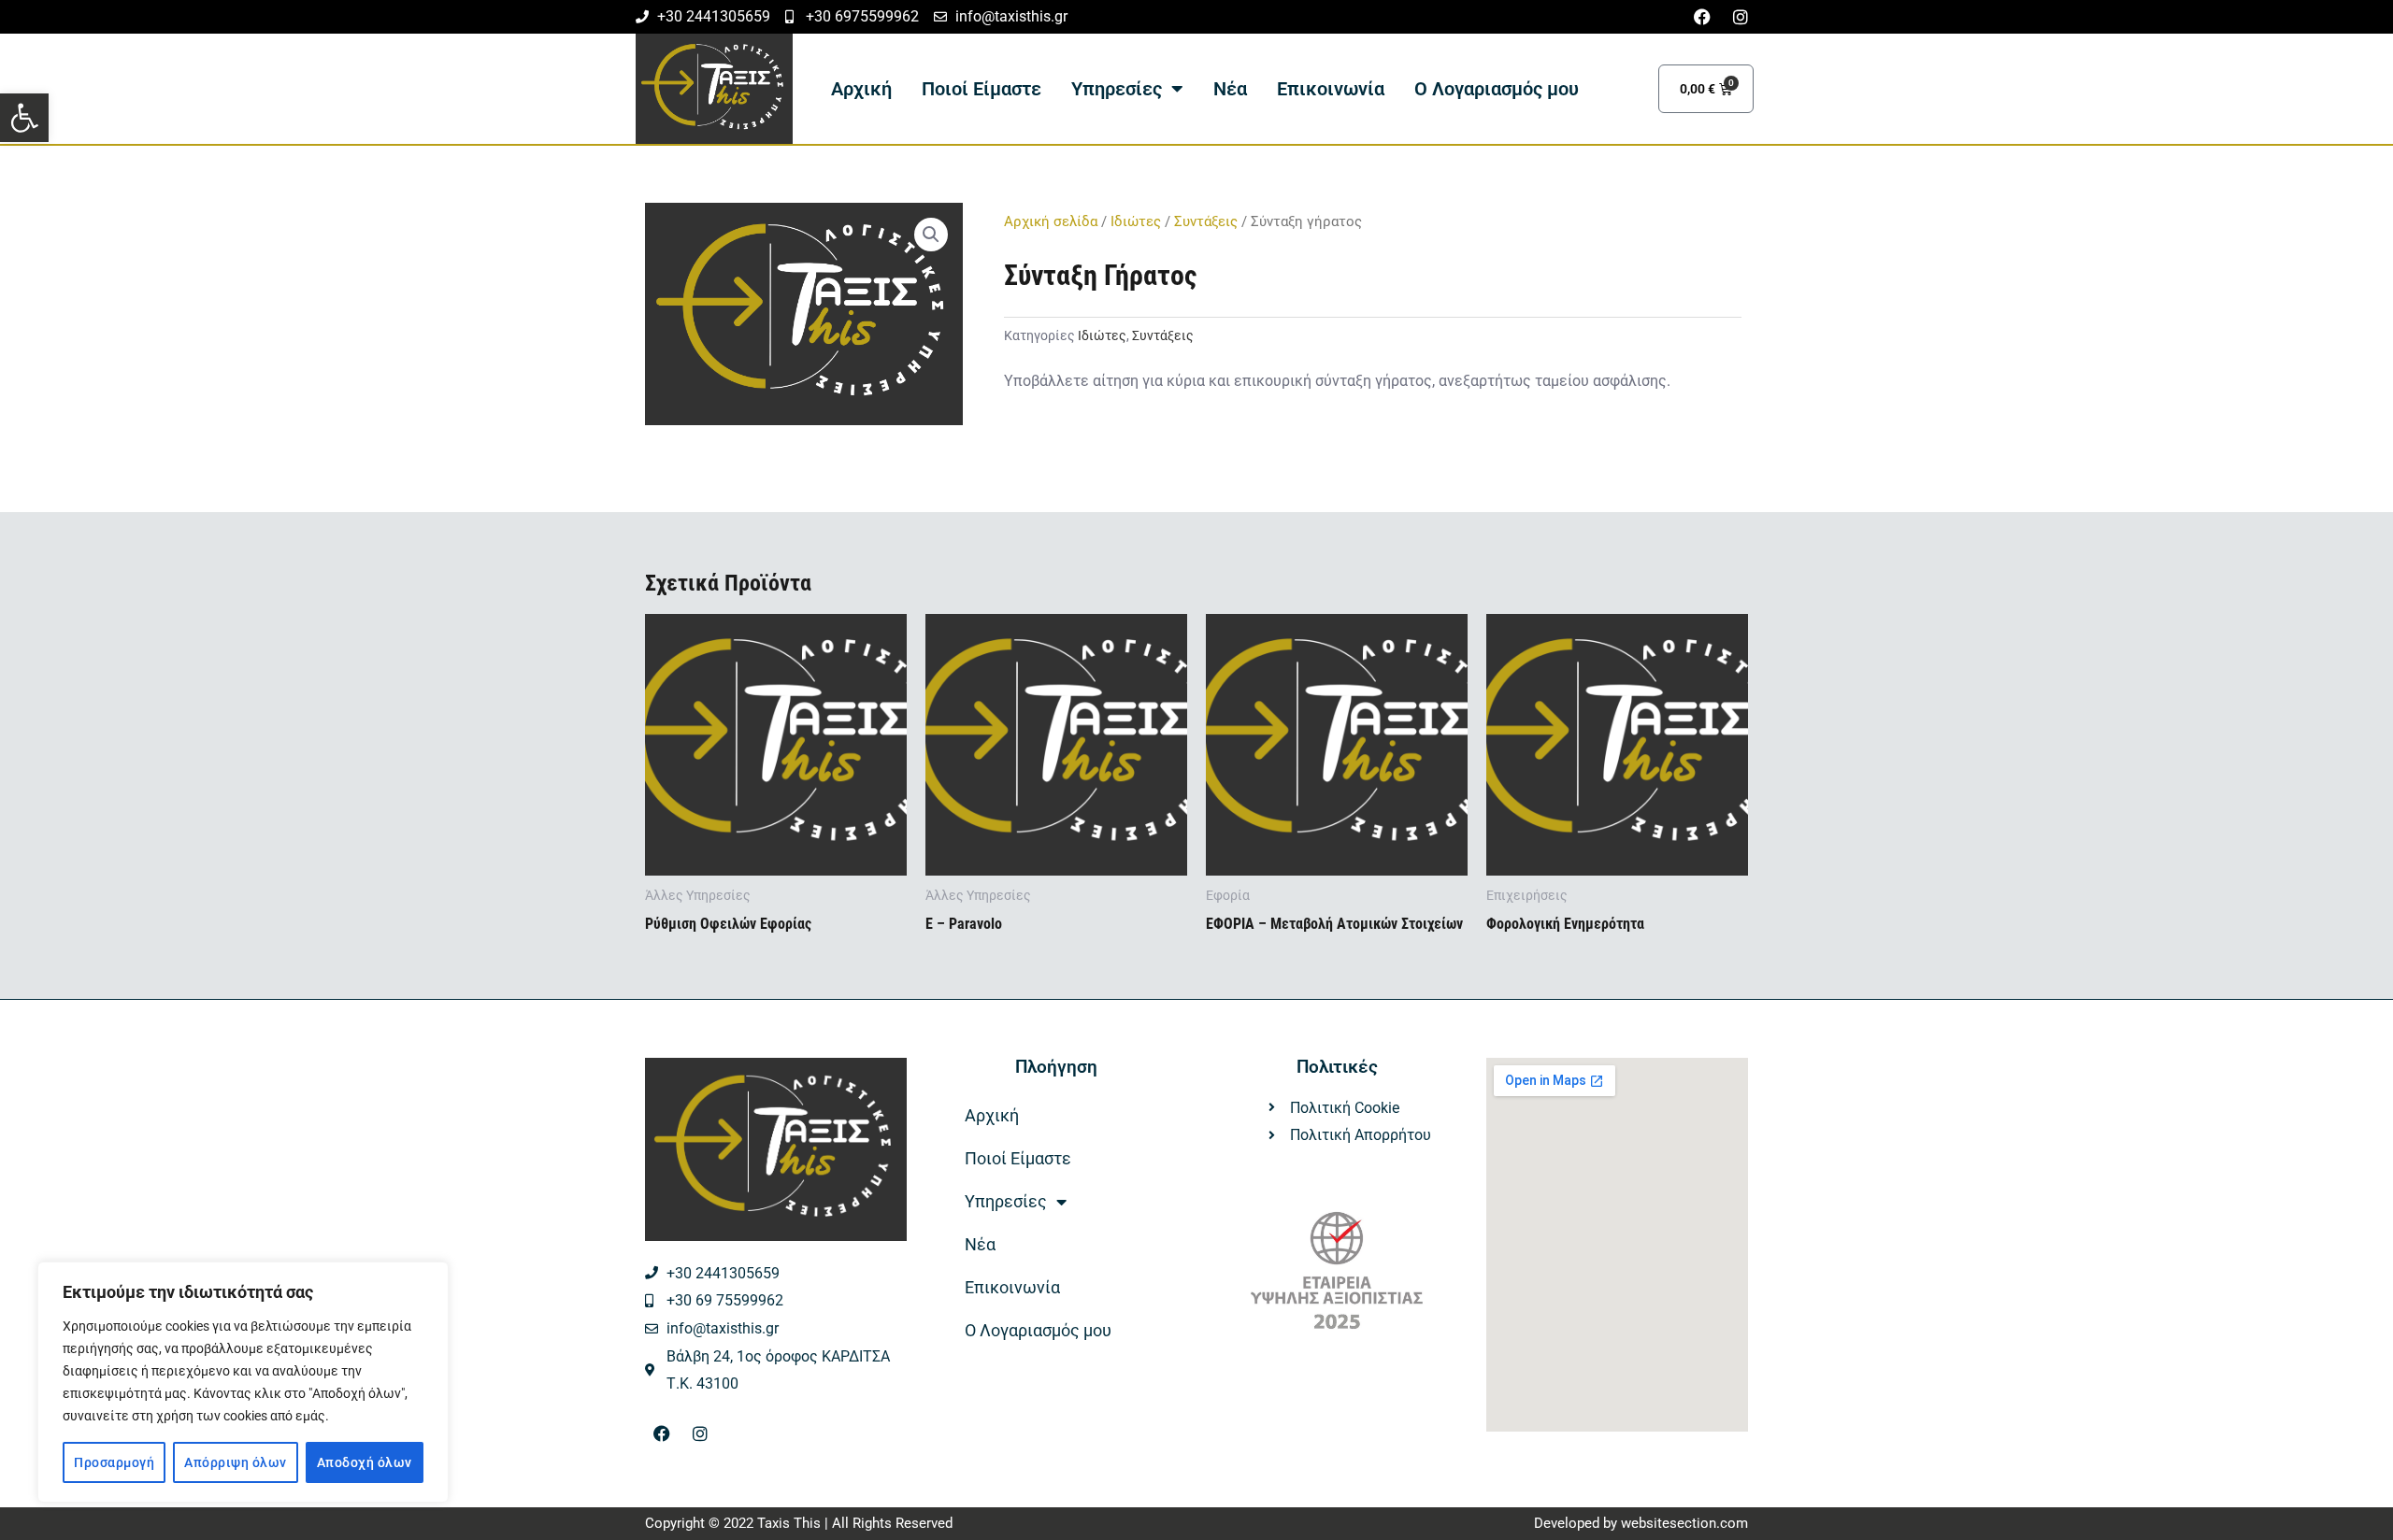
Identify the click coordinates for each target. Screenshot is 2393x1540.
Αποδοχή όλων (365, 1462)
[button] (24, 118)
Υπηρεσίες (1117, 89)
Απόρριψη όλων (236, 1462)
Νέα (1230, 89)
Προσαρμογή (114, 1462)
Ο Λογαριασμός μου (1497, 89)
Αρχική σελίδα (1051, 221)
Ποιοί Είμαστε (982, 89)
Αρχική (861, 89)
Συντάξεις (1206, 221)
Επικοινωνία (1331, 89)
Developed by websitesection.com (1641, 1523)
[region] (243, 1382)
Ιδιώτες (1136, 221)
